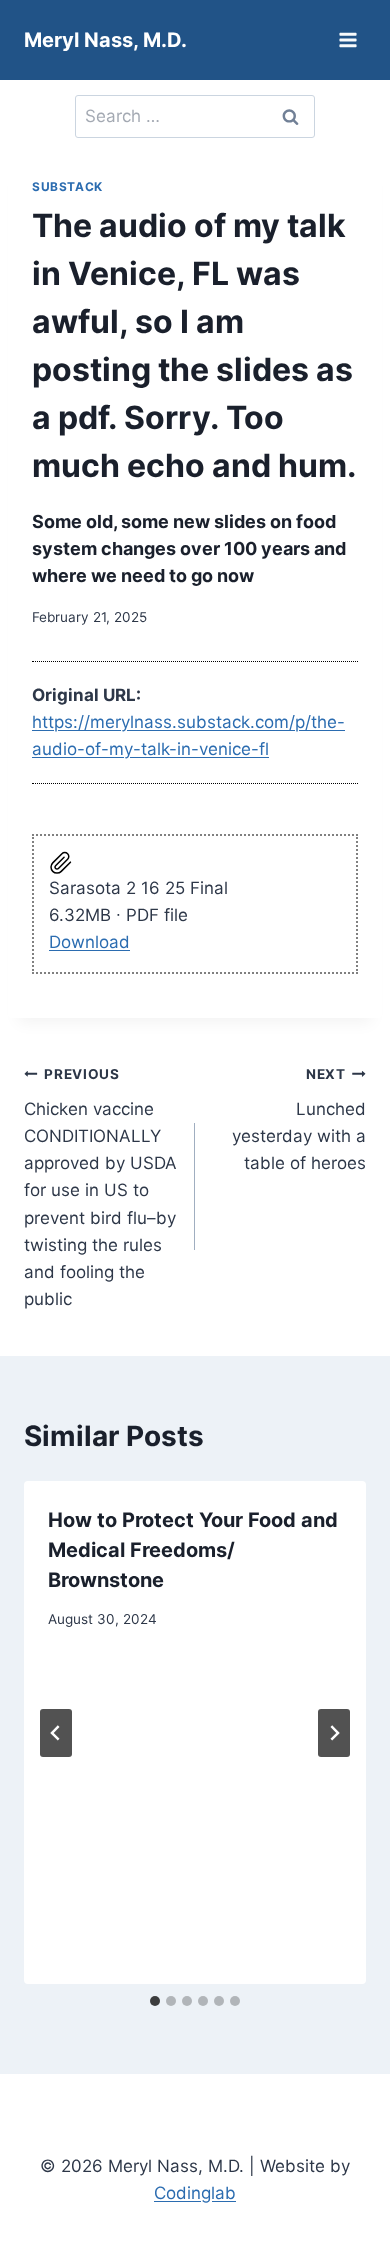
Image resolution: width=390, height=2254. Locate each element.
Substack (67, 186)
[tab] (155, 2001)
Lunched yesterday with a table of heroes (299, 1119)
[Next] (334, 1733)
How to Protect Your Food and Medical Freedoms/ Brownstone (193, 1550)
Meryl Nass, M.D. (105, 40)
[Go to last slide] (56, 1733)
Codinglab (195, 2193)
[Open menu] (347, 39)
